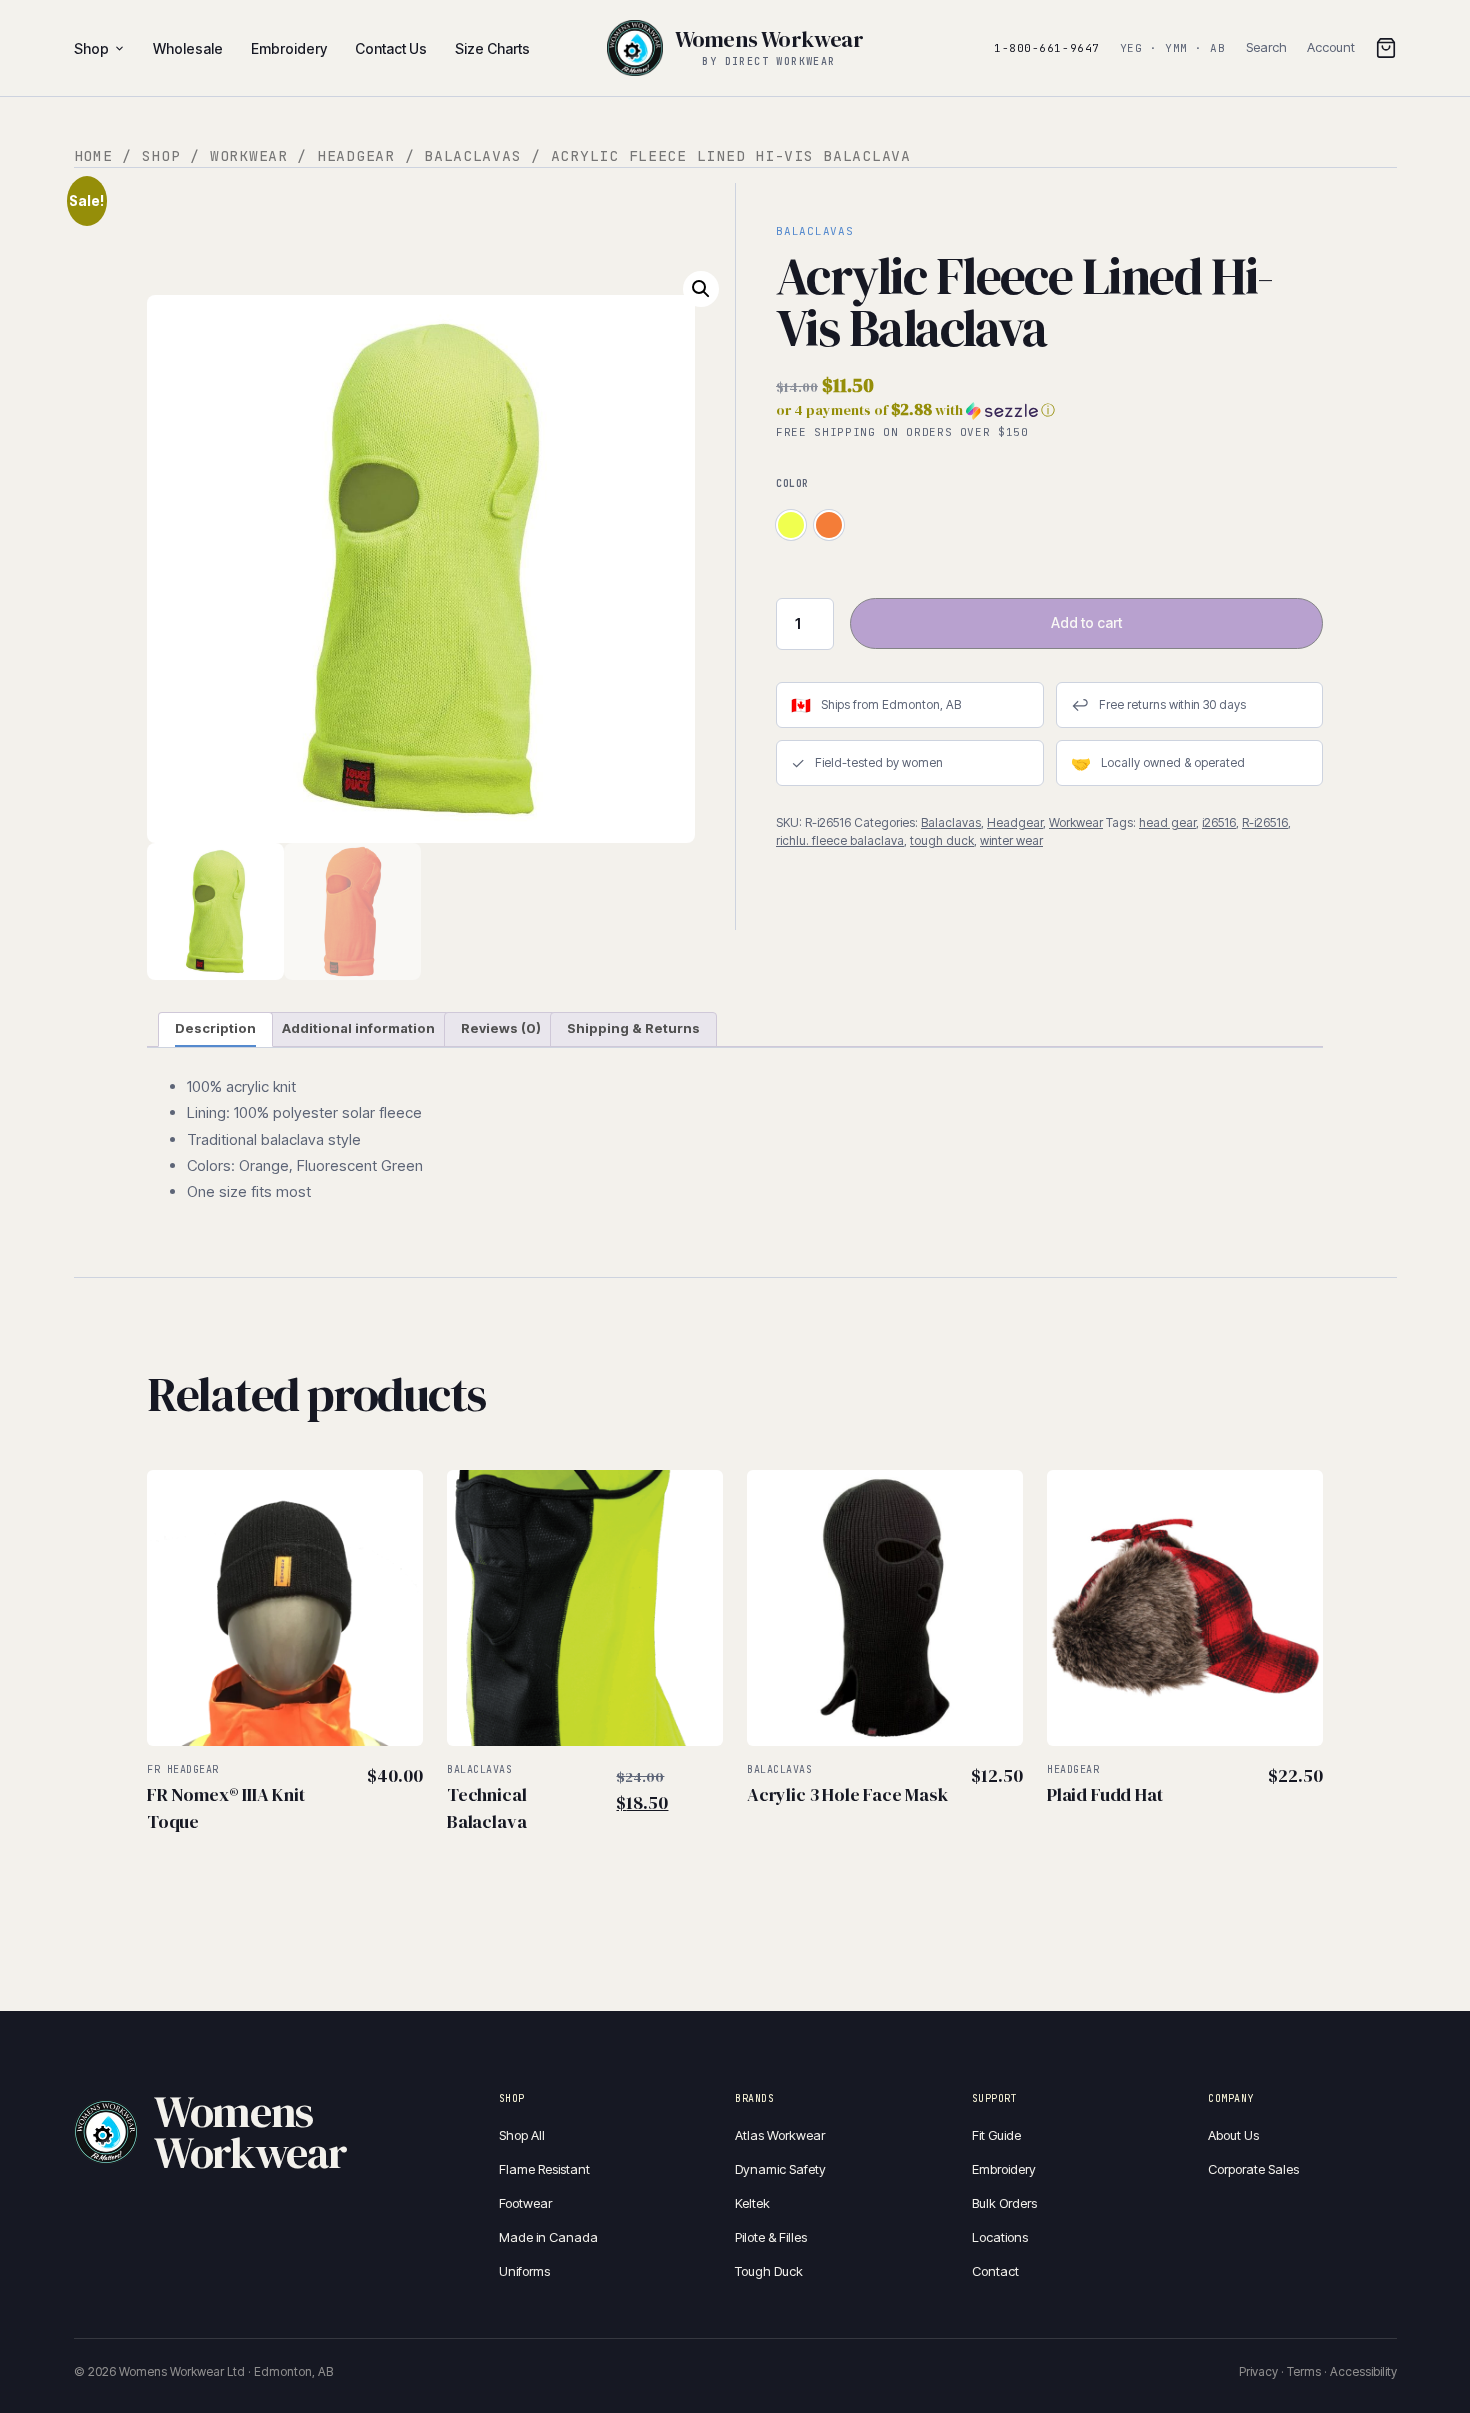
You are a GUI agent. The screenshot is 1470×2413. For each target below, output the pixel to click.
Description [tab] (215, 1028)
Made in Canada (548, 2237)
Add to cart (1086, 622)
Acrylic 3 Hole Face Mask (847, 1794)
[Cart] (1386, 48)
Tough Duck (769, 2271)
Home (93, 155)
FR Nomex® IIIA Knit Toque (226, 1808)
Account (1331, 47)
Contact (995, 2271)
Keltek (752, 2203)
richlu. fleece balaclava (840, 840)
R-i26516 (1265, 822)
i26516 (1219, 822)
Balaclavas (472, 155)
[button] (701, 289)
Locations (1000, 2237)
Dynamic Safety (780, 2169)
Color (792, 483)
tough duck (942, 840)
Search (1266, 47)
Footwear (525, 2203)
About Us (1233, 2135)
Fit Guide (996, 2135)
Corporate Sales (1253, 2169)
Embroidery (1004, 2169)
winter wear (1011, 840)
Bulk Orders (1004, 2203)
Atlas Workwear (780, 2135)
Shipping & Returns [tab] (633, 1028)
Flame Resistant (544, 2169)
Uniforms (524, 2271)
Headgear (356, 155)
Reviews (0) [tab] (501, 1028)
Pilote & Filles (771, 2237)
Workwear (249, 155)
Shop (91, 48)
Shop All (522, 2135)
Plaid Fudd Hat (1104, 1794)
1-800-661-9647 (1047, 48)
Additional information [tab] (358, 1028)
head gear (1167, 822)
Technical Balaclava (486, 1808)
